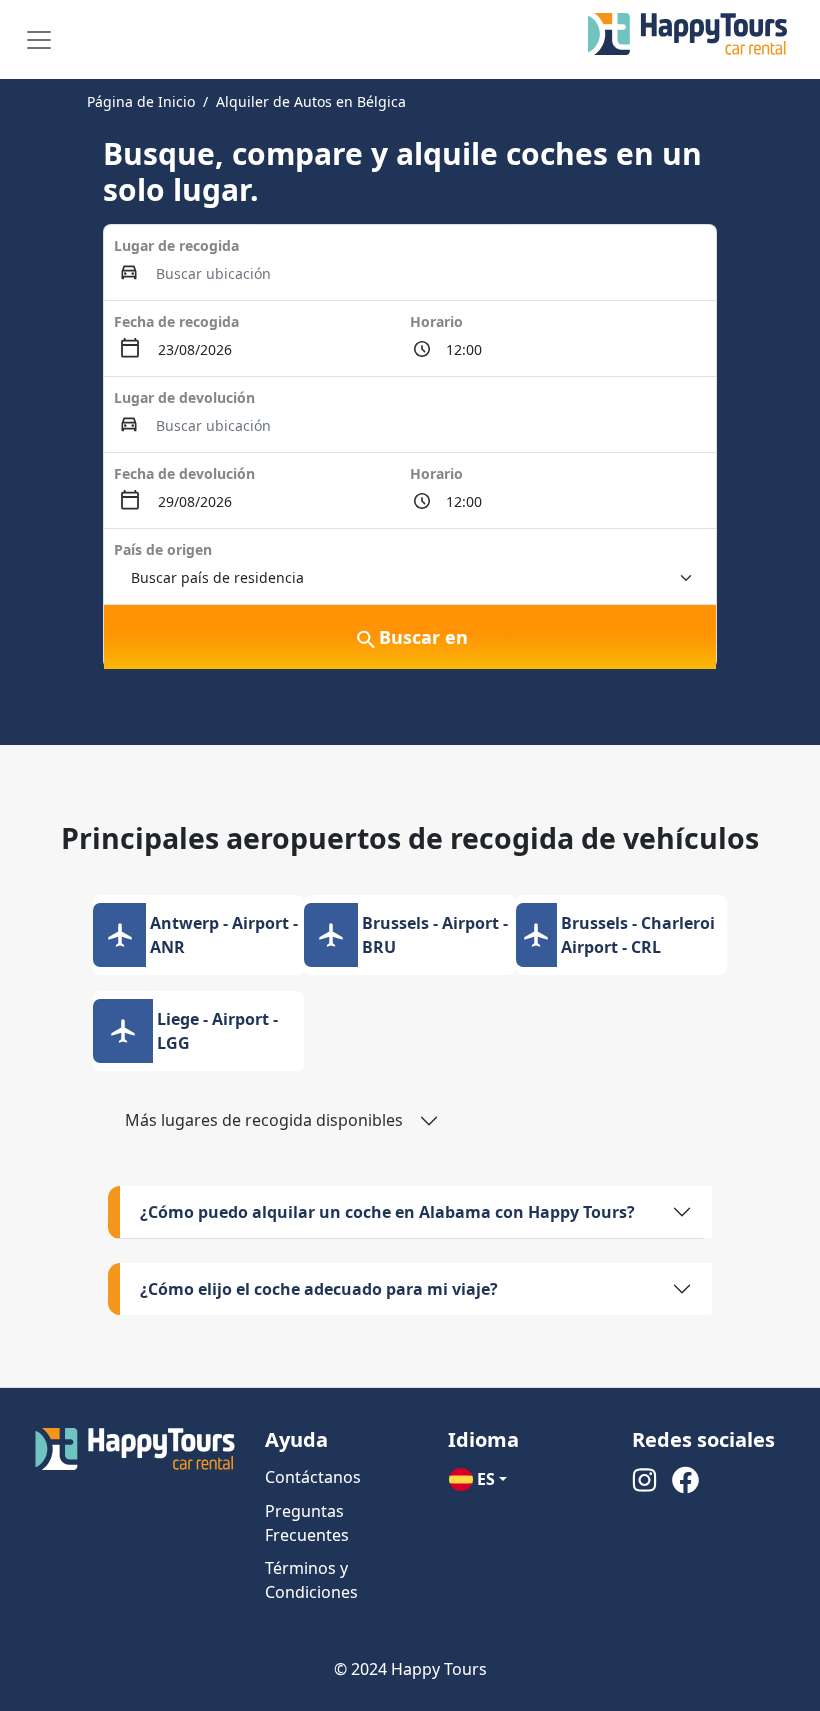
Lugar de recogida (176, 245)
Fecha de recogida (176, 321)
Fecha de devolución (184, 473)
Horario (436, 321)
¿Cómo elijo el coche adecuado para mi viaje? (319, 1289)
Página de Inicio (141, 101)
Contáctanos (313, 1477)
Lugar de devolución (184, 397)
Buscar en (423, 637)
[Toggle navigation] (39, 40)
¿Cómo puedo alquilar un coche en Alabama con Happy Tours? (387, 1212)
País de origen (163, 549)
